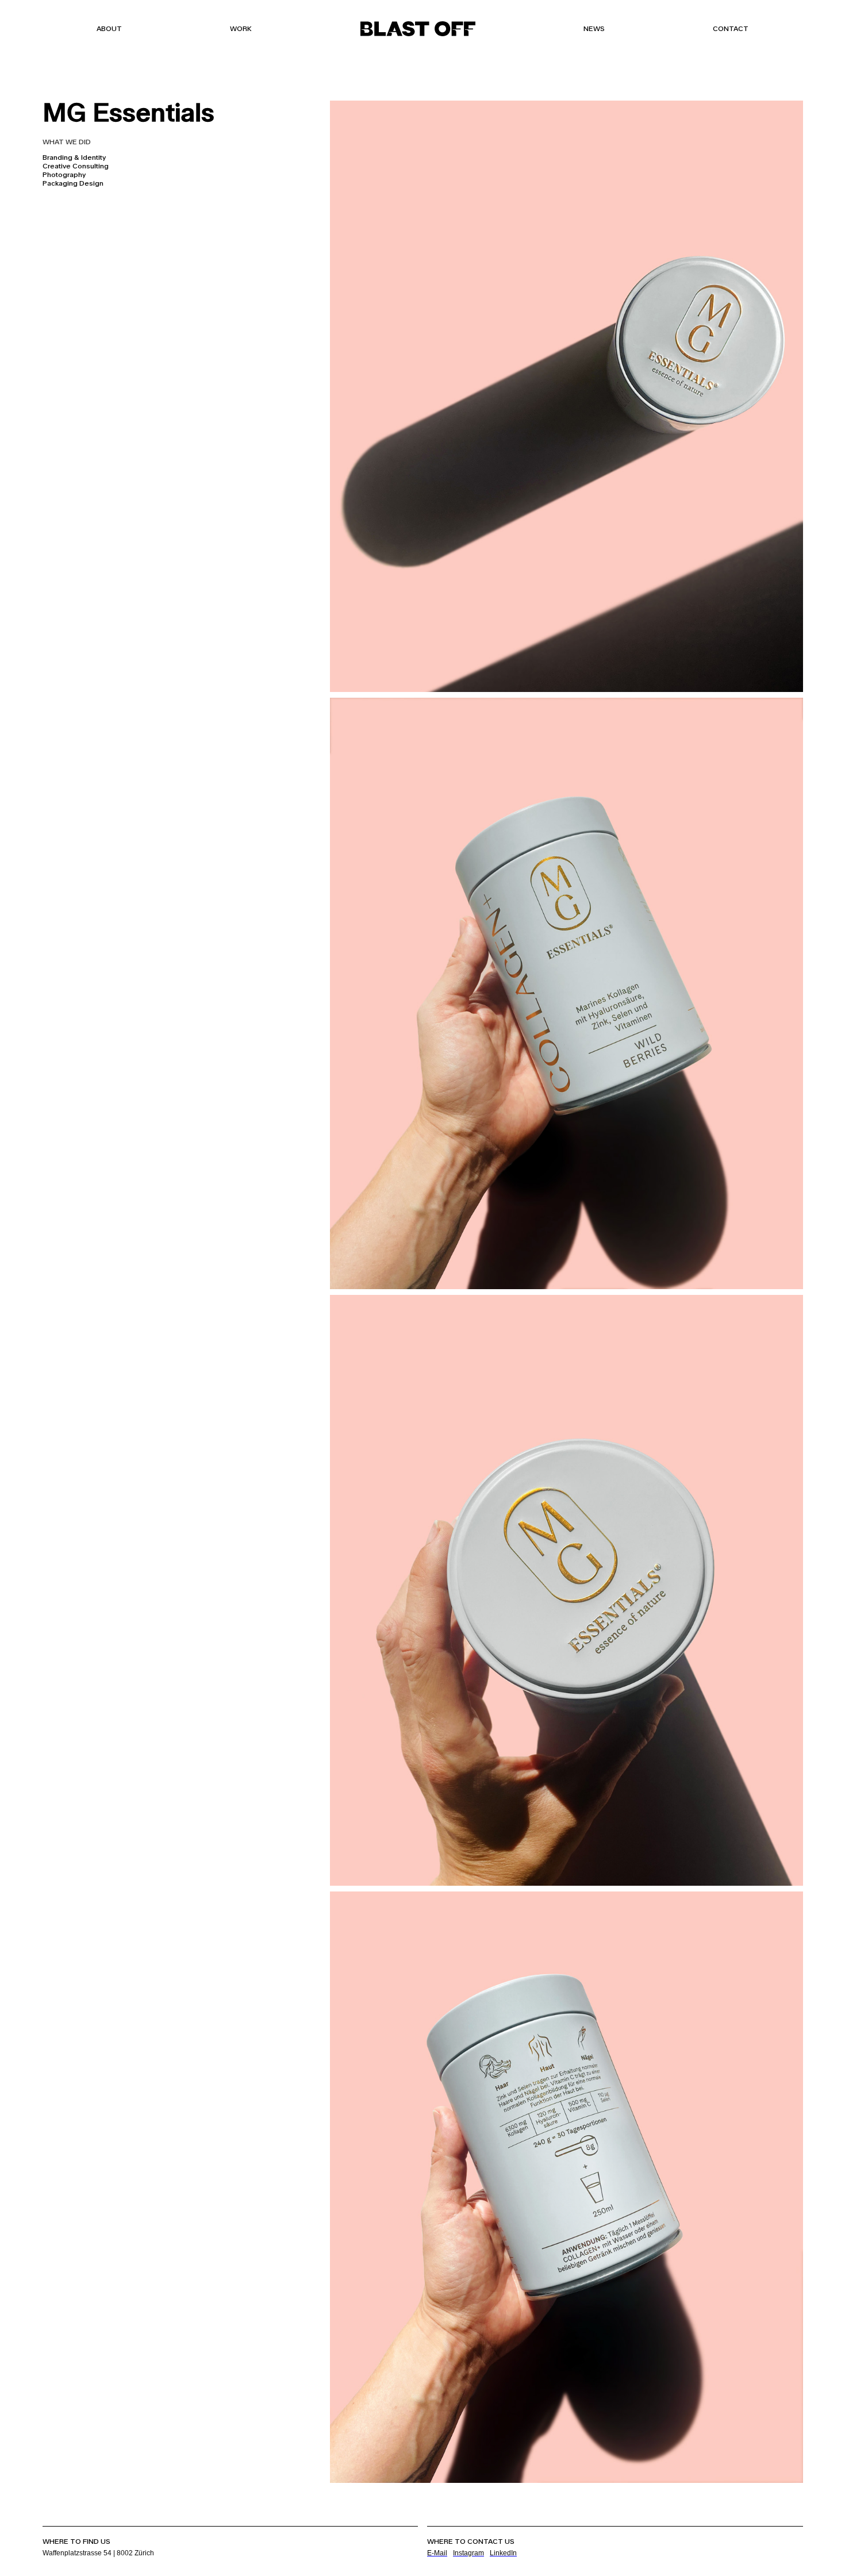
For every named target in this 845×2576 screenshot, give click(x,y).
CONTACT (731, 29)
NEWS (594, 29)
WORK (241, 29)
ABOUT (109, 29)
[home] (418, 29)
